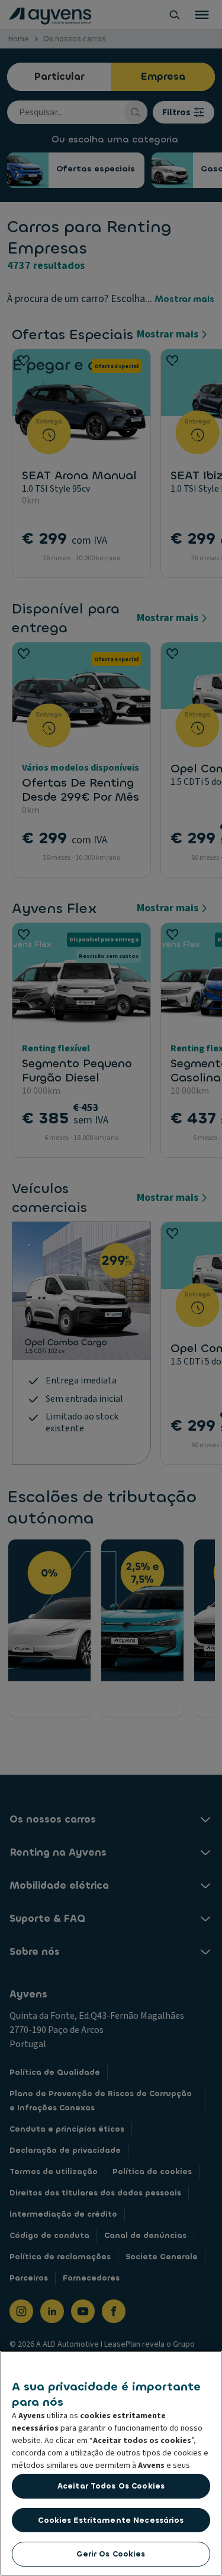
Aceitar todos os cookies (111, 2486)
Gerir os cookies (111, 2554)
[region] (111, 2463)
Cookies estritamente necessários (111, 2520)
